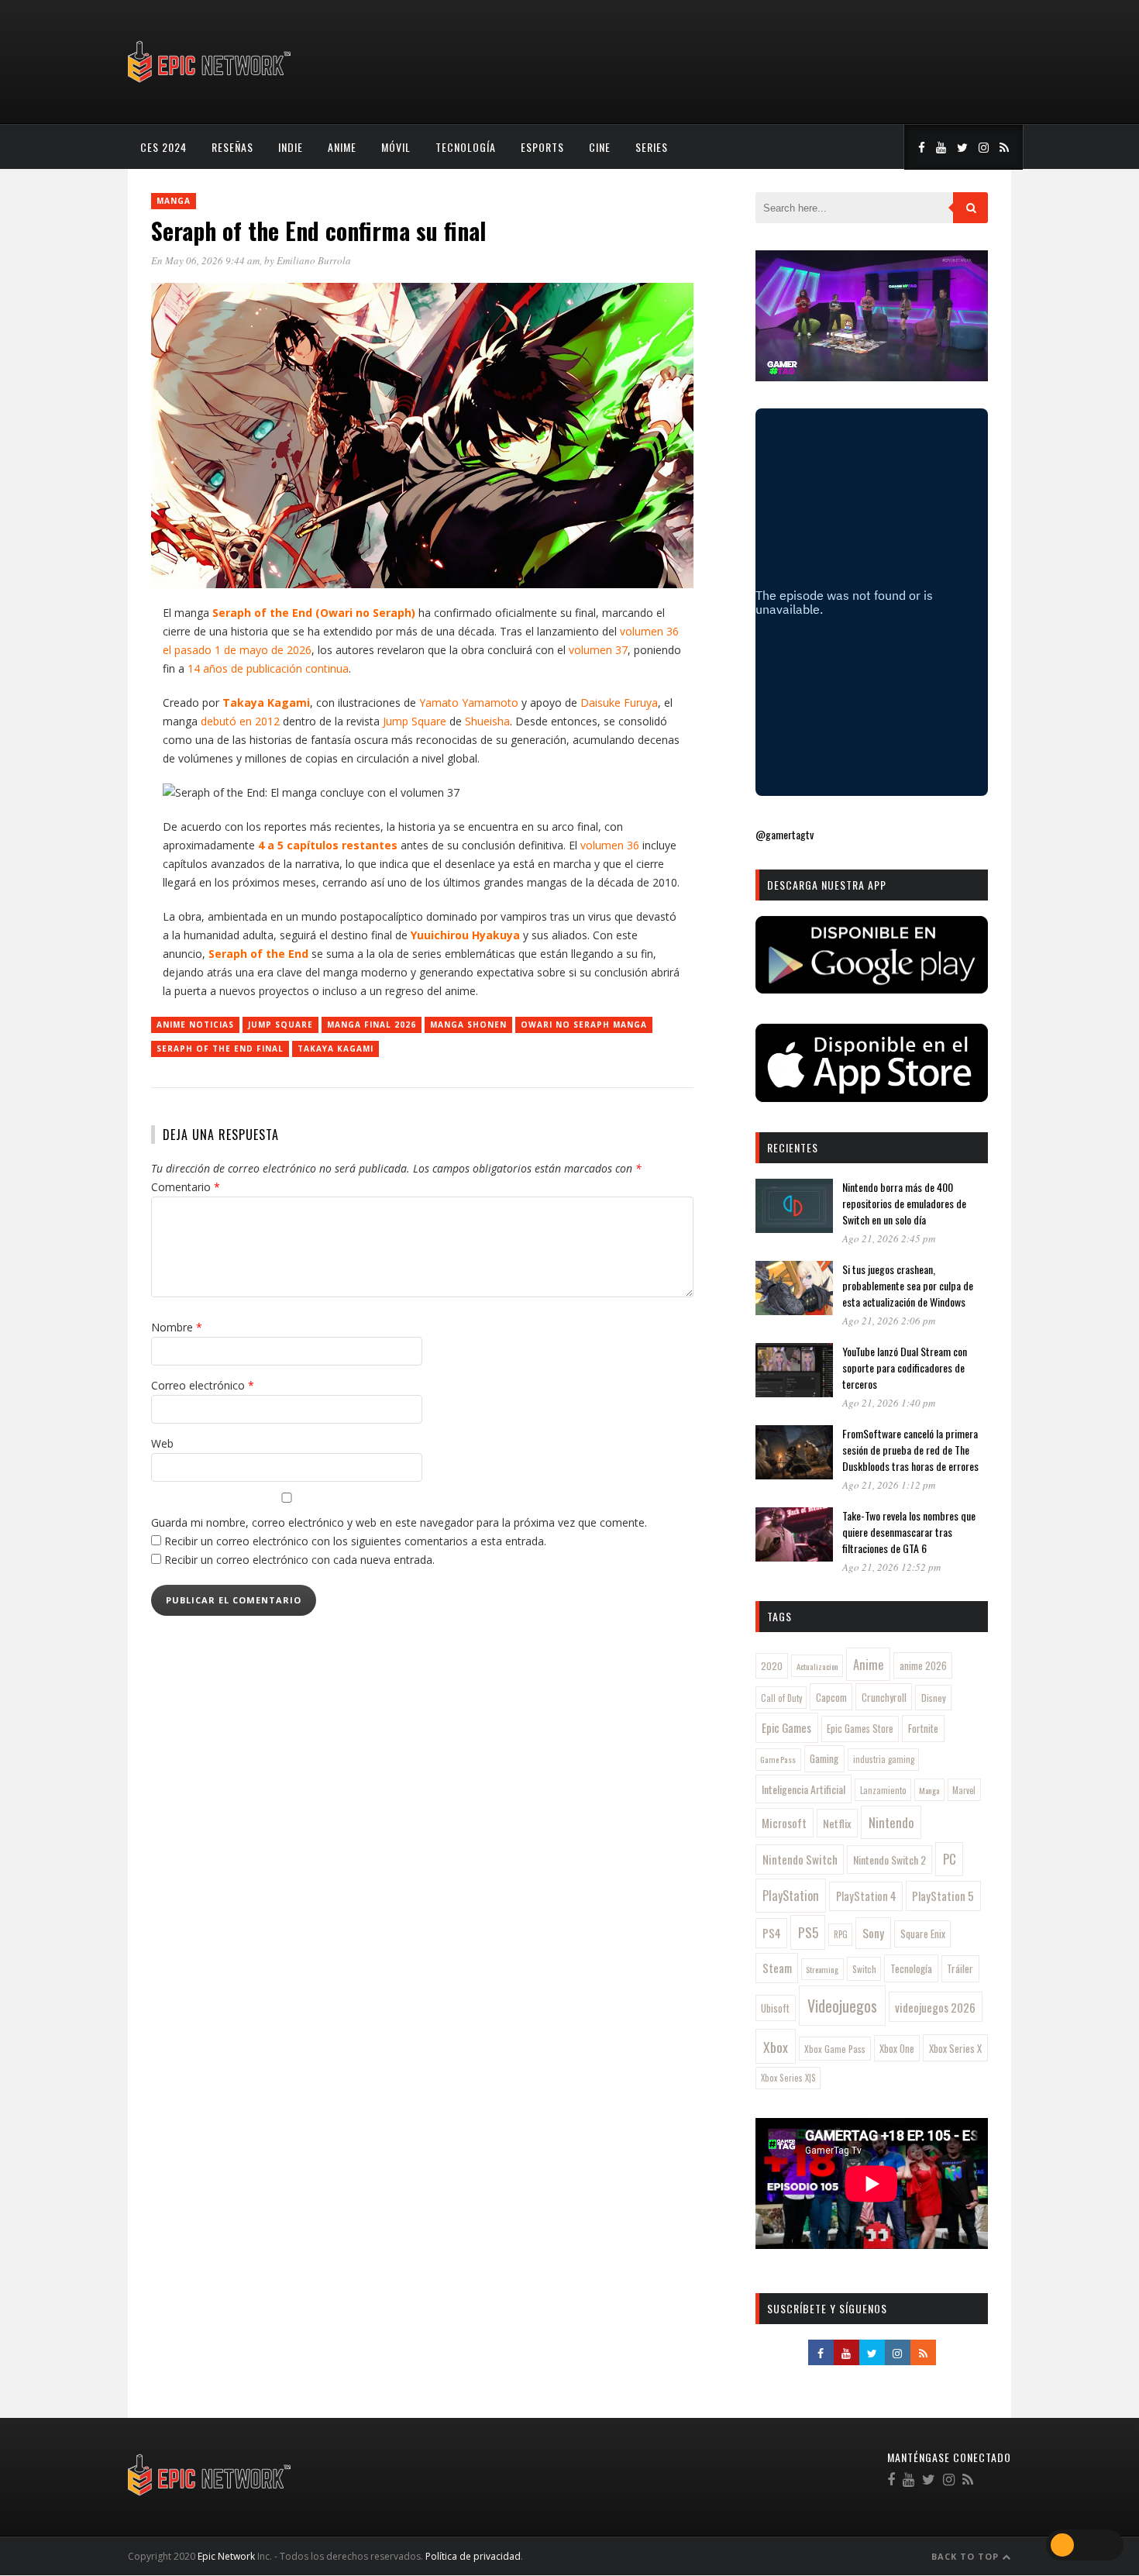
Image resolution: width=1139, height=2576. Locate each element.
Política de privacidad (473, 2556)
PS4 (772, 1933)
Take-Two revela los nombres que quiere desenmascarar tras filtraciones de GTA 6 (909, 1532)
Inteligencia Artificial (803, 1789)
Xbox (776, 2047)
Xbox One (897, 2049)
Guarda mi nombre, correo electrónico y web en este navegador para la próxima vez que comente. (399, 1522)
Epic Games (786, 1727)
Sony (873, 1933)
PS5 (808, 1932)
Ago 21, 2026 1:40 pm (889, 1403)
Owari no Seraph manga (584, 1025)
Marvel (964, 1790)
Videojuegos (842, 2006)
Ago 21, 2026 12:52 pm (891, 1567)
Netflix (837, 1823)
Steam (777, 1968)
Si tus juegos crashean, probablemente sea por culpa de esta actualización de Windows (908, 1285)
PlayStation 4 (866, 1896)
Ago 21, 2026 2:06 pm (889, 1321)
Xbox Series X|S (788, 2078)
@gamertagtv (785, 834)
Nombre (177, 1327)
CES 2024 (163, 147)
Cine (600, 147)
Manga (174, 201)
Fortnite (923, 1728)
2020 (772, 1666)
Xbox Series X (955, 2048)
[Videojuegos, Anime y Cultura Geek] (210, 84)
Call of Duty (781, 1698)
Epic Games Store (860, 1729)
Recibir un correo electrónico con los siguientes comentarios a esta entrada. (355, 1541)
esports (542, 147)
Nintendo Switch (800, 1859)
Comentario (186, 1187)
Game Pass (778, 1759)
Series (652, 147)
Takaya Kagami (336, 1049)
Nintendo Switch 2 (890, 1860)
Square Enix (923, 1934)
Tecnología (466, 147)
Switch (864, 1969)
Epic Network (226, 2556)
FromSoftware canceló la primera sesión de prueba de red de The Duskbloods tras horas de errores (910, 1450)
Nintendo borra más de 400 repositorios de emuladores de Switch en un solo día (904, 1203)
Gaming (824, 1758)
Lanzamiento (883, 1790)
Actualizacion (817, 1666)
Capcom (831, 1697)
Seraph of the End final (220, 1049)
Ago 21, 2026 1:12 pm (889, 1485)
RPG (841, 1934)
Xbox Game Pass (835, 2049)
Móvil (396, 147)
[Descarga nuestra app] (872, 988)
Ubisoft (775, 2008)
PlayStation (791, 1895)
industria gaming (884, 1759)
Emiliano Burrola (314, 260)
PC (950, 1859)
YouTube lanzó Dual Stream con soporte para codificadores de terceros (905, 1367)
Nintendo (891, 1822)
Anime (342, 147)
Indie (291, 147)
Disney (934, 1698)
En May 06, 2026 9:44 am (205, 260)
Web (162, 1443)
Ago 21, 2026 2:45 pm (889, 1238)
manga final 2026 (372, 1025)
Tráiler (960, 1968)
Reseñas (232, 147)
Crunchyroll (884, 1697)
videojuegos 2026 (935, 2007)
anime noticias (195, 1025)
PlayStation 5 (943, 1896)
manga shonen (468, 1025)
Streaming (822, 1969)
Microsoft (784, 1823)
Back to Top (967, 2556)
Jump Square (280, 1025)
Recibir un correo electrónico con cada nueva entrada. (299, 1560)
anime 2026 (923, 1666)
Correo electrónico (203, 1385)
